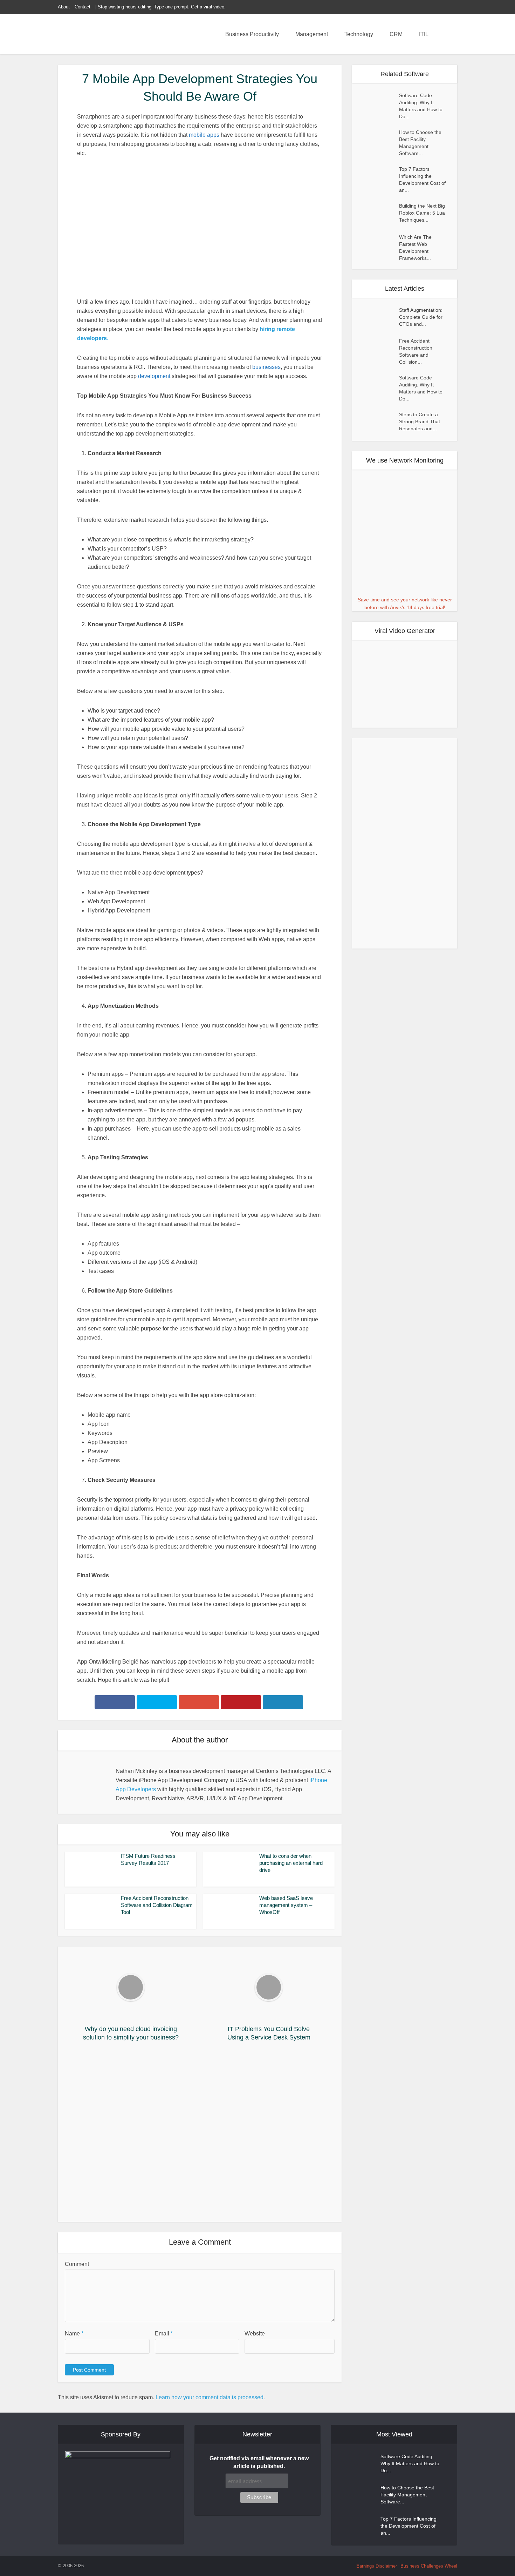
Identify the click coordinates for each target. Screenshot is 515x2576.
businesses (266, 367)
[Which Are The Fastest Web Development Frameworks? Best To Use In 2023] (379, 244)
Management (312, 34)
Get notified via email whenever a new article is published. (259, 2462)
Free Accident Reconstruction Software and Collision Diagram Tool (157, 1905)
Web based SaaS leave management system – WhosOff (286, 1905)
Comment (77, 2264)
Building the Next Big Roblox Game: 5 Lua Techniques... (422, 213)
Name (74, 2334)
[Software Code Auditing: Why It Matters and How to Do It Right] (379, 102)
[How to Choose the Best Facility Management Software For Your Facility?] (379, 139)
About (64, 7)
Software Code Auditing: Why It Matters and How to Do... (421, 106)
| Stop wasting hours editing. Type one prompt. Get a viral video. (160, 7)
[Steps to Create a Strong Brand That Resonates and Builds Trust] (379, 422)
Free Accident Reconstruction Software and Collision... (416, 352)
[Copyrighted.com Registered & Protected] (107, 2566)
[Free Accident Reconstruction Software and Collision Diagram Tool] (379, 348)
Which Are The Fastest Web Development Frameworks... (415, 248)
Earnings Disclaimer (377, 2566)
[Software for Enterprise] (107, 35)
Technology (359, 34)
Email (164, 2334)
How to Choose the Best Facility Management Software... (420, 143)
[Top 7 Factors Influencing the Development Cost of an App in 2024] (379, 176)
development (154, 376)
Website (255, 2334)
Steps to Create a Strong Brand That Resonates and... (420, 422)
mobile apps (204, 135)
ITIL (424, 34)
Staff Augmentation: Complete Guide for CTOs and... (421, 317)
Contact (83, 7)
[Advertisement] (200, 2134)
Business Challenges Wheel (429, 2566)
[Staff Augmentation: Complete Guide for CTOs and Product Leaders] (379, 317)
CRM (396, 34)
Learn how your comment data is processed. (210, 2397)
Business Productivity (252, 34)
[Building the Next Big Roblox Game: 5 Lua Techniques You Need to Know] (379, 213)
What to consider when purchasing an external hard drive (291, 1863)
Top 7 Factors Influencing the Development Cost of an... (422, 180)
